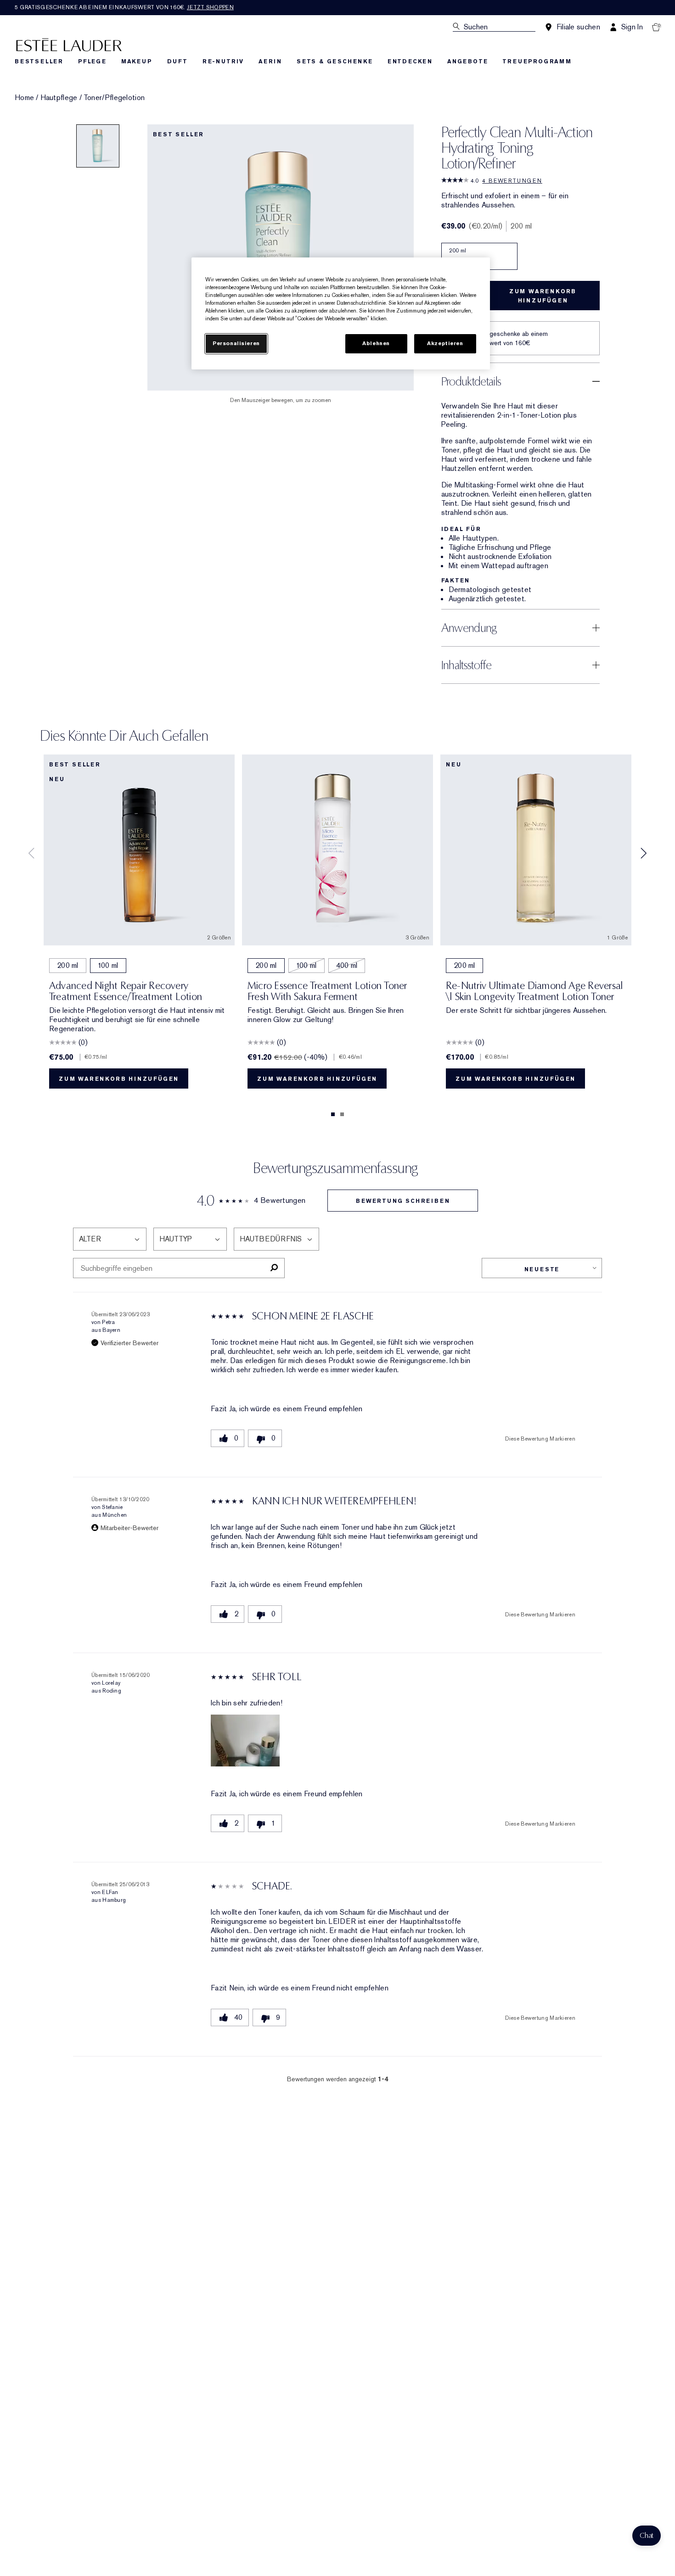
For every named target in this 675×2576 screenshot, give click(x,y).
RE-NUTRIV (223, 61)
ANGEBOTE (467, 61)
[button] (245, 1741)
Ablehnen (376, 344)
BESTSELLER (39, 61)
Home (24, 98)
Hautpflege (59, 98)
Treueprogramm (537, 61)
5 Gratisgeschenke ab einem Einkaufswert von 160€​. (124, 7)
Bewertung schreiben (403, 1201)
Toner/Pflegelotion (114, 98)
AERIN (270, 61)
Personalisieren (236, 344)
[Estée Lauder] (69, 44)
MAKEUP (137, 61)
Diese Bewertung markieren (540, 1439)
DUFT (177, 61)
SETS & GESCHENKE (335, 61)
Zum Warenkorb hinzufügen (543, 296)
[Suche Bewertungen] (274, 1268)
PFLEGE (92, 61)
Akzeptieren (445, 344)
